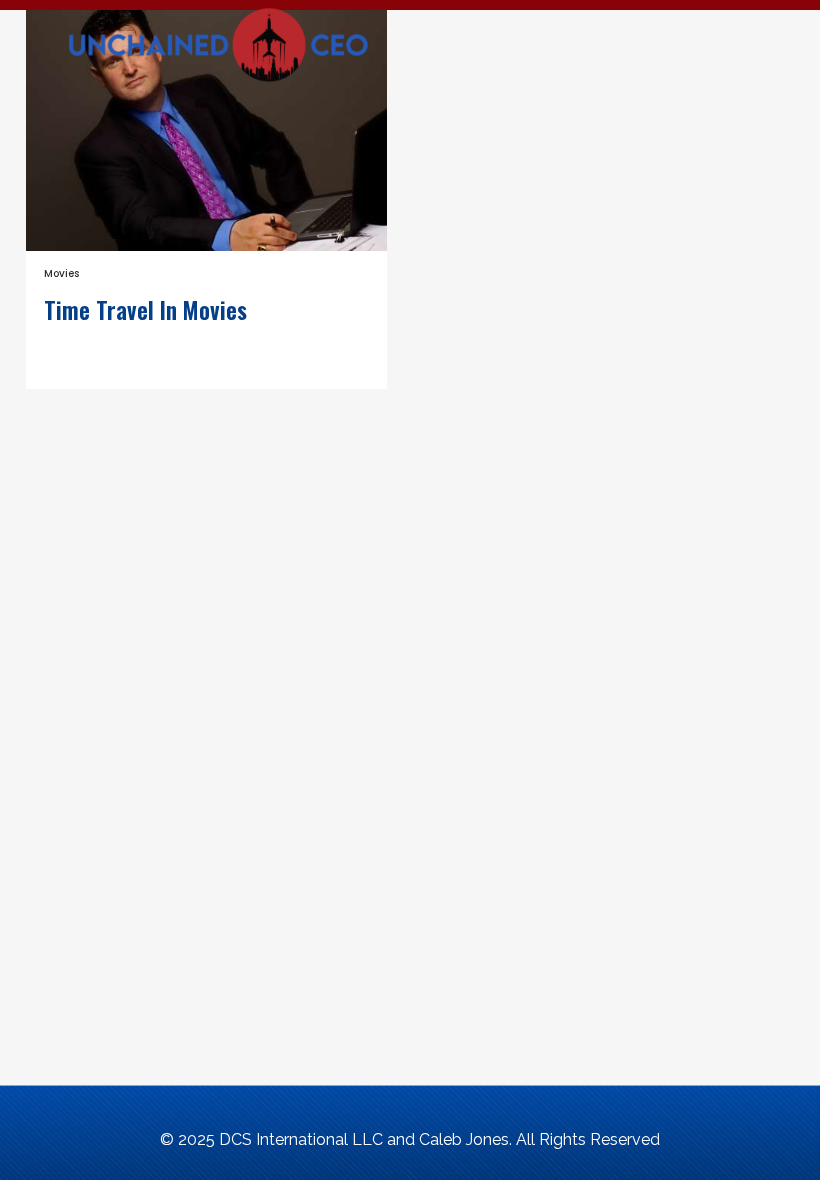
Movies (61, 273)
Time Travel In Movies (145, 312)
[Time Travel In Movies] (206, 130)
